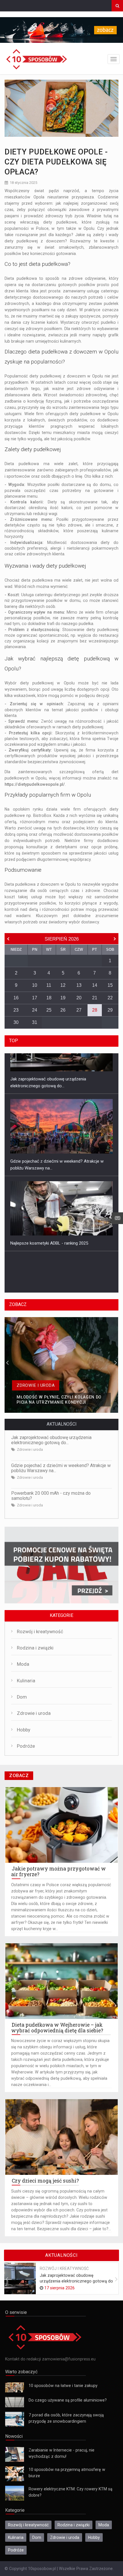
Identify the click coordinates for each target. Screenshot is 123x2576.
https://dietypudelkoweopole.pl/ (35, 784)
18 (49, 998)
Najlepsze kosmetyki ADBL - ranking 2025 (49, 1202)
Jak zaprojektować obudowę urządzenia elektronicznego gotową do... (51, 1440)
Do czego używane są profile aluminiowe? (68, 2400)
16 (16, 998)
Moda (23, 1664)
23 (16, 1010)
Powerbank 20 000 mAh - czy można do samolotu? (51, 1496)
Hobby (24, 1730)
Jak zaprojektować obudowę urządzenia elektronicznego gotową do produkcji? (76, 2281)
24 (35, 1010)
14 (95, 985)
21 (95, 998)
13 (79, 985)
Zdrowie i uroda (30, 1449)
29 (110, 1010)
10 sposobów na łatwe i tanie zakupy (63, 2386)
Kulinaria (26, 1681)
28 (95, 1010)
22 (110, 998)
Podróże (26, 1746)
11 (49, 985)
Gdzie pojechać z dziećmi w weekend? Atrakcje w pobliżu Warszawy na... (61, 1468)
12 (63, 985)
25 (49, 1010)
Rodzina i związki (35, 1648)
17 (35, 998)
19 (63, 998)
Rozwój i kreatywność (40, 1632)
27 (79, 1010)
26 (63, 1010)
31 (35, 1022)
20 (79, 998)
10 (35, 985)
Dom (22, 1697)
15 (110, 985)
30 (16, 1022)
